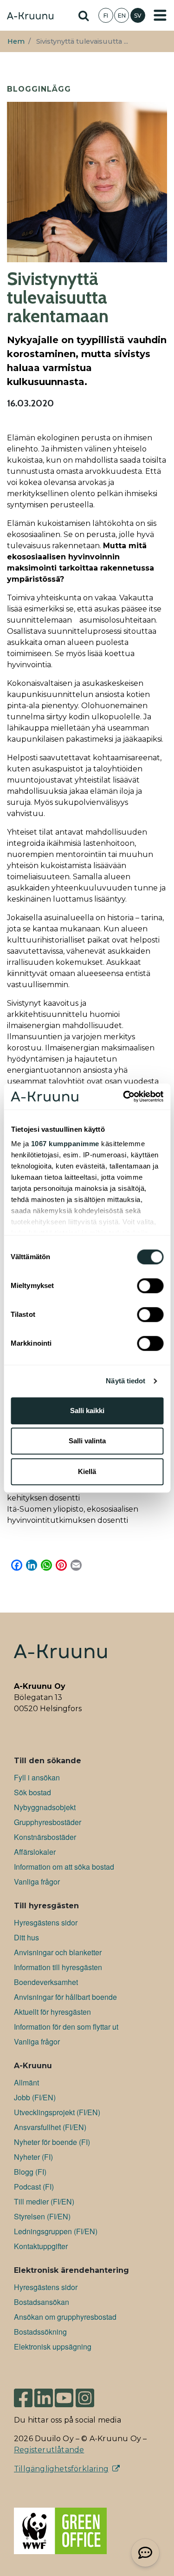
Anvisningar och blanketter (58, 1952)
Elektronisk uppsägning (53, 2347)
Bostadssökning (40, 2332)
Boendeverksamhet (46, 1982)
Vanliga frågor (37, 1882)
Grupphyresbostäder (48, 1822)
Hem (16, 41)
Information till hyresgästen (58, 1967)
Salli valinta (87, 1441)
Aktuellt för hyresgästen (52, 2012)
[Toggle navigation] (160, 15)
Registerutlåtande (49, 2450)
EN (122, 16)
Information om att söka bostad (64, 1867)
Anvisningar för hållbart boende (65, 1997)
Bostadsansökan (42, 2302)
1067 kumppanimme (65, 1144)
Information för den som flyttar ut (66, 2027)
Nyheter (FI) (33, 2157)
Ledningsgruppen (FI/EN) (56, 2231)
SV (138, 16)
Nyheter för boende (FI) (52, 2142)
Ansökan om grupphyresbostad (65, 2317)
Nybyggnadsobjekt (45, 1807)
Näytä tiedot (126, 1381)
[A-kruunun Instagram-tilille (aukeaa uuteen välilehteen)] (92, 2394)
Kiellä (87, 1471)
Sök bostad (32, 1792)
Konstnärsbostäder (45, 1837)
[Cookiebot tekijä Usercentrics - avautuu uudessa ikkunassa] (124, 1096)
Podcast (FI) (34, 2187)
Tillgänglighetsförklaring (61, 2469)
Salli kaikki (87, 1411)
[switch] (150, 1286)
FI (106, 16)
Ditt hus (26, 1937)
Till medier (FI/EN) (44, 2201)
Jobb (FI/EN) (35, 2097)
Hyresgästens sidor (46, 1922)
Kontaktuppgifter (41, 2246)
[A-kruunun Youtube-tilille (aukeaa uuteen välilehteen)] (64, 2394)
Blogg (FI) (30, 2172)
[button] (145, 2553)
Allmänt (26, 2082)
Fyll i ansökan (37, 1777)
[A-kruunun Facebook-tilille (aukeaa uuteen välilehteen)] (23, 2394)
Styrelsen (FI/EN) (42, 2216)
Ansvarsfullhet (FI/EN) (50, 2127)
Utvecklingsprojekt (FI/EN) (57, 2112)
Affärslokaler (35, 1852)
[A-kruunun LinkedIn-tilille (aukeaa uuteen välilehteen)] (44, 2394)
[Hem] (30, 17)
